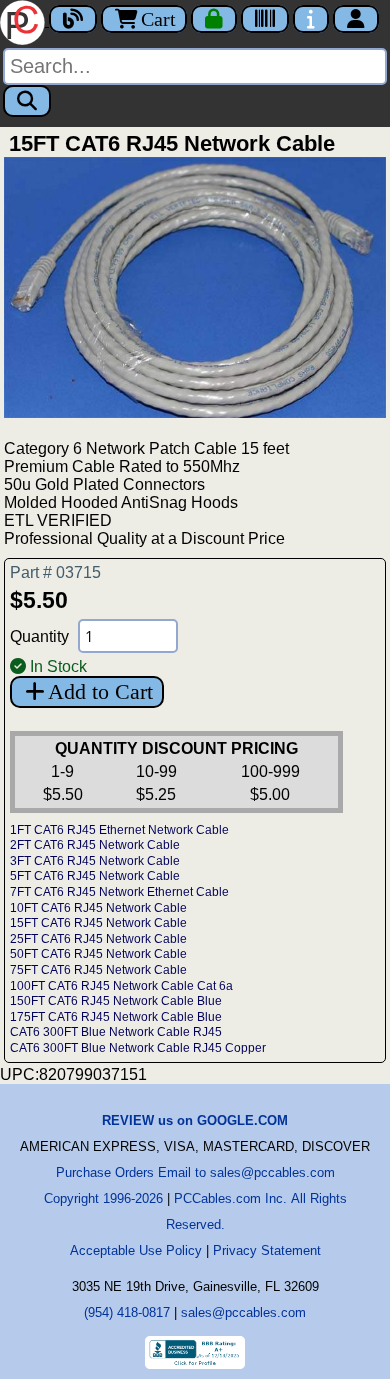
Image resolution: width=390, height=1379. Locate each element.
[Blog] (73, 19)
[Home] (24, 20)
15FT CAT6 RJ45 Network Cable (98, 923)
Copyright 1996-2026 (103, 1198)
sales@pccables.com (243, 1312)
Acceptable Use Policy (136, 1250)
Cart (158, 19)
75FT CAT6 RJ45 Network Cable (98, 970)
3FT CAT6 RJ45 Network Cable (95, 861)
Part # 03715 (55, 572)
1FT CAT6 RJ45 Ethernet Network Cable (119, 830)
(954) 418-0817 (127, 1312)
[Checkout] (214, 19)
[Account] (356, 19)
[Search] (27, 101)
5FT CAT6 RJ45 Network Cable (95, 876)
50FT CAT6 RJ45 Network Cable (98, 954)
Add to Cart (100, 691)
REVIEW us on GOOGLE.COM (195, 1120)
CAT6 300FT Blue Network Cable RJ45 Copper (138, 1048)
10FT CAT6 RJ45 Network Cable (98, 908)
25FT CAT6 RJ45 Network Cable (98, 939)
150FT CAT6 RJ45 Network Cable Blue (116, 1001)
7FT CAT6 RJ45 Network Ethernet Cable (119, 892)
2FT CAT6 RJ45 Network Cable (95, 845)
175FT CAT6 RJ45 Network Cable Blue (116, 1017)
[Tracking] (265, 19)
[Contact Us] (311, 19)
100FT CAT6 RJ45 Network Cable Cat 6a (121, 986)
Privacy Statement (267, 1250)
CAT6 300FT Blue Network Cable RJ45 (116, 1032)
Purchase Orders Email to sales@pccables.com (195, 1172)
